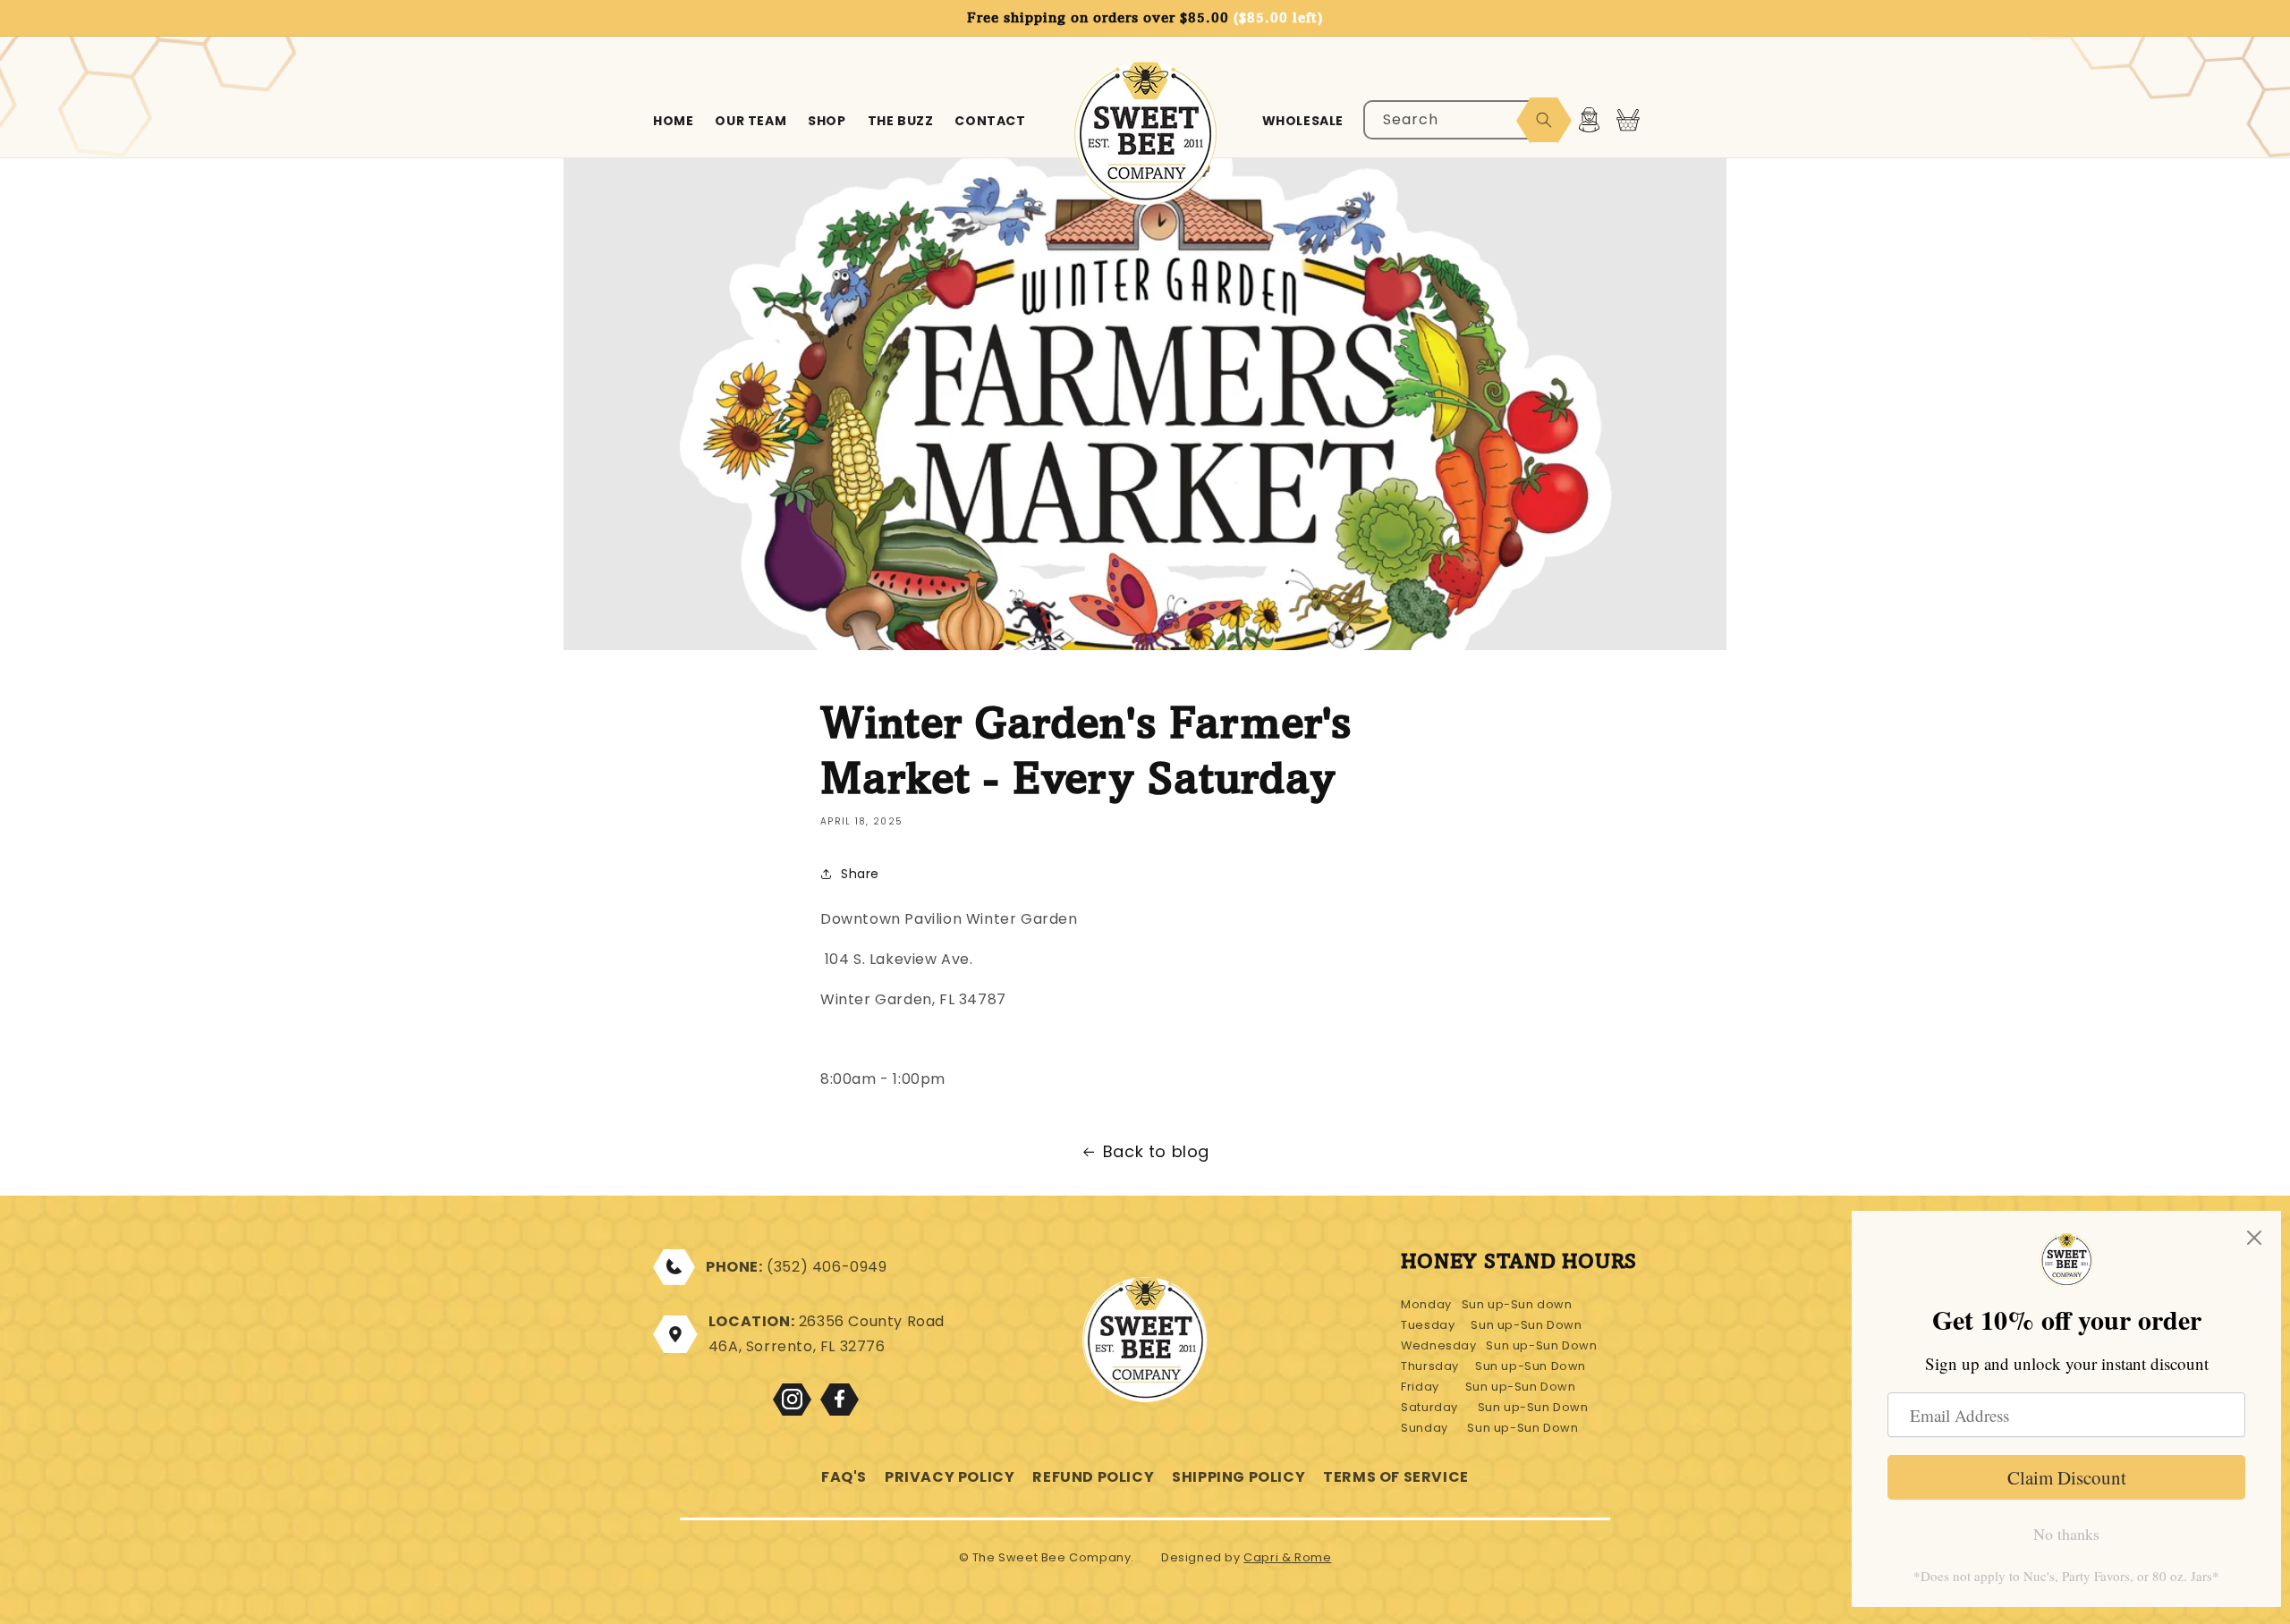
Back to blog (1156, 1151)
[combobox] (1462, 120)
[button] (1628, 120)
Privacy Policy (950, 1477)
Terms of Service (1396, 1477)
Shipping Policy (1238, 1477)
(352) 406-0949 (827, 1267)
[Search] (1544, 120)
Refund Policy (1093, 1477)
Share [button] (860, 874)
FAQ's (844, 1477)
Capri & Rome (1287, 1557)
